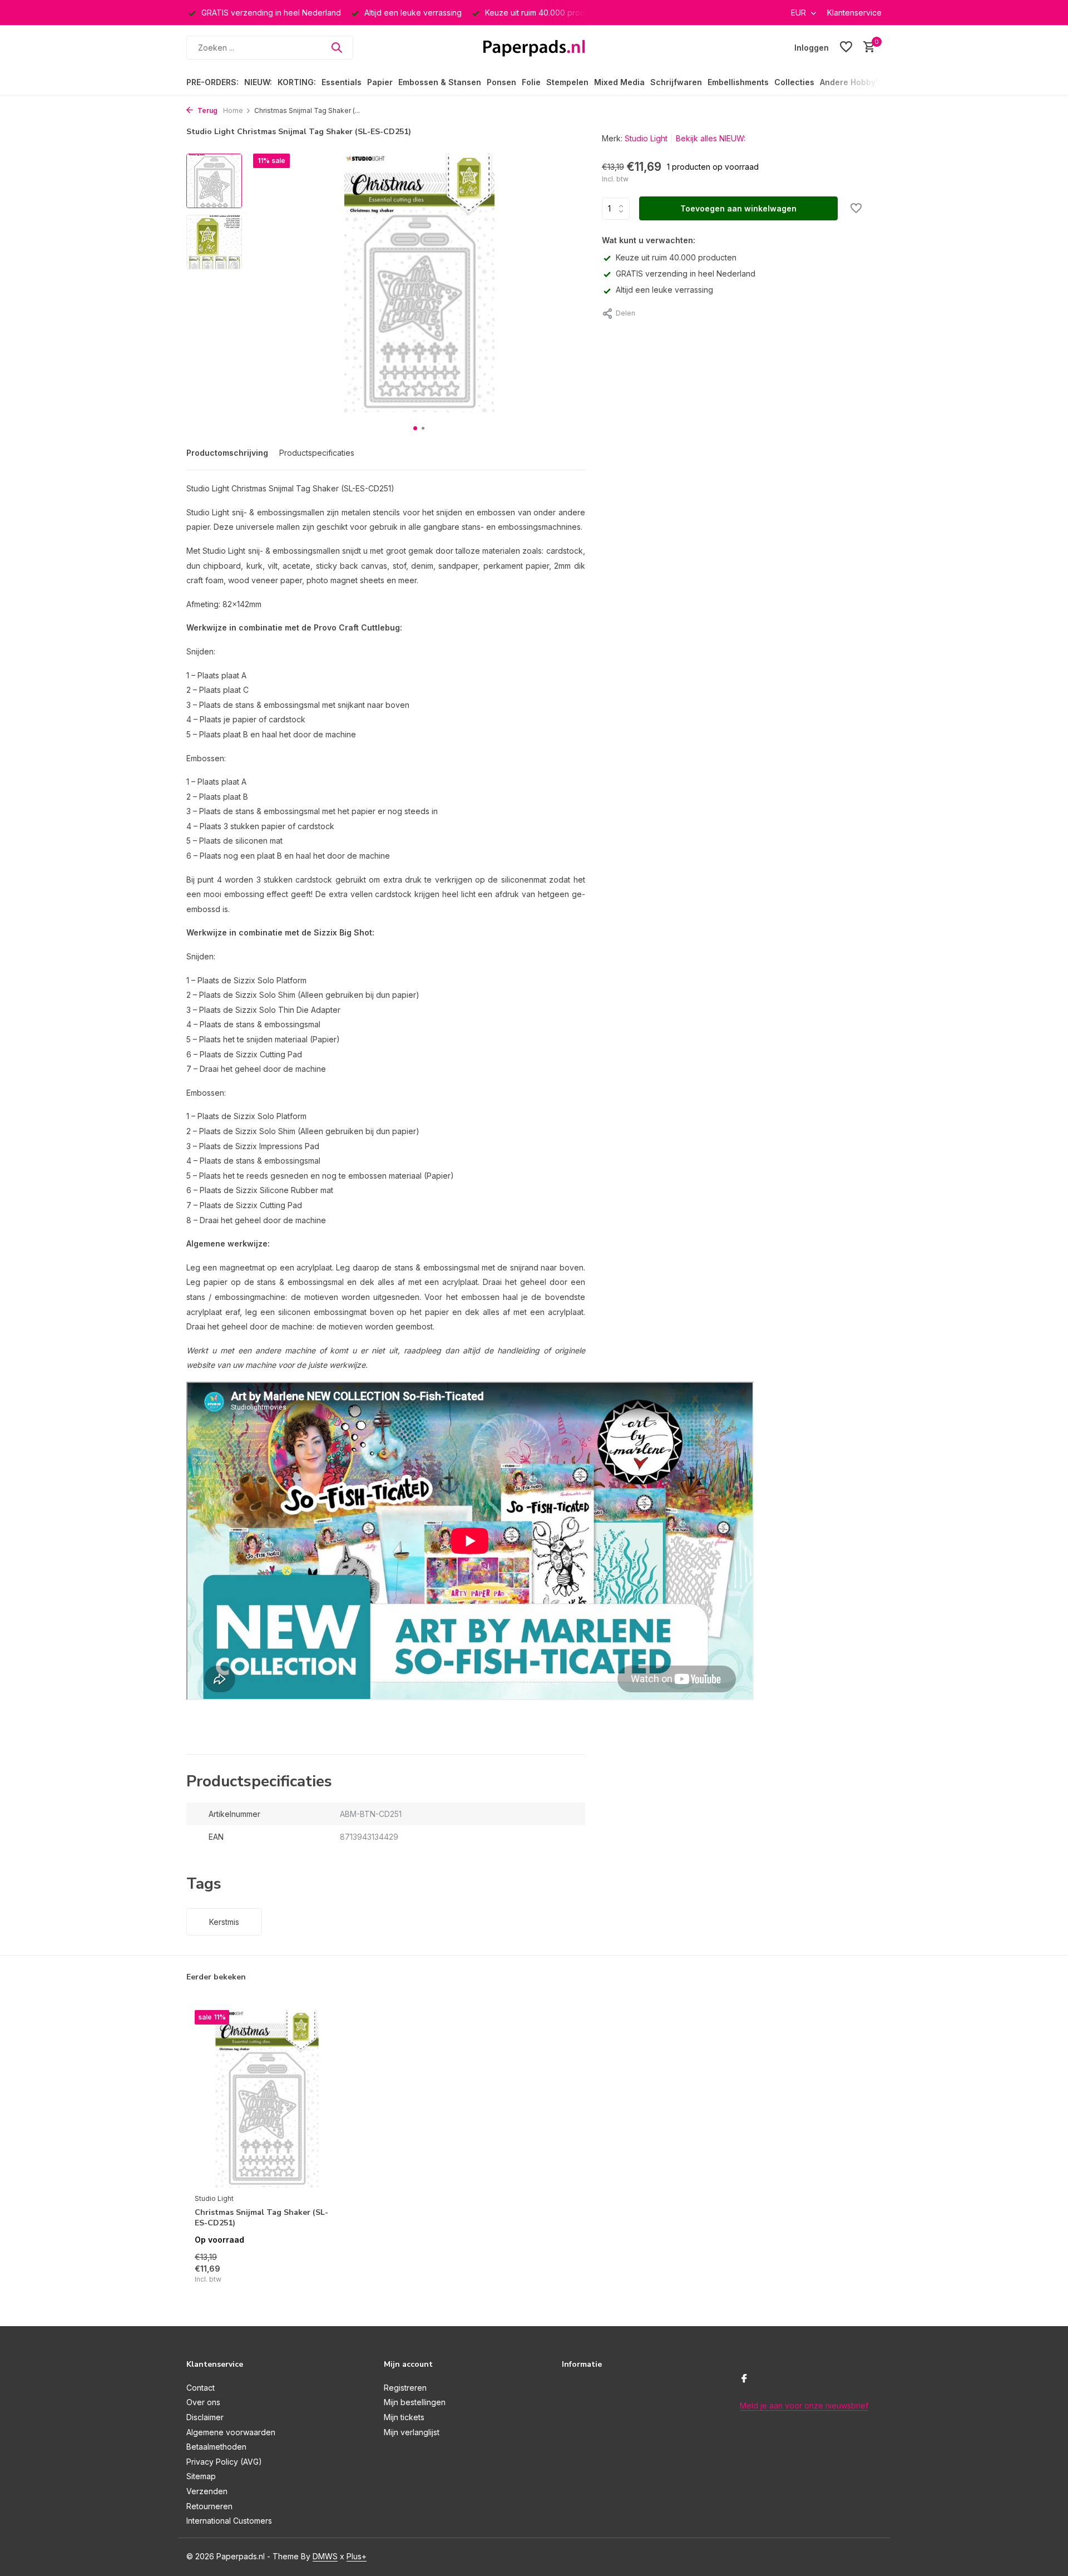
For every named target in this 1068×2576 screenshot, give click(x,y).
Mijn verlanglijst (412, 2432)
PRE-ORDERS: (212, 82)
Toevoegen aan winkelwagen (738, 208)
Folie (531, 82)
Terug (207, 110)
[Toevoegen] (320, 2272)
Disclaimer (205, 2417)
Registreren (405, 2388)
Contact (201, 2388)
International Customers (229, 2521)
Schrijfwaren (676, 82)
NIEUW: (258, 82)
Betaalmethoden (216, 2447)
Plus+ (357, 2556)
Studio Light (646, 138)
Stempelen (567, 82)
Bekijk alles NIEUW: (711, 138)
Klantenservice (854, 13)
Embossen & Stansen (440, 82)
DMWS (325, 2556)
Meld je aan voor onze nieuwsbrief (804, 2405)
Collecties (794, 82)
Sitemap (201, 2476)
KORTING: (297, 82)
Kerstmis (224, 1922)
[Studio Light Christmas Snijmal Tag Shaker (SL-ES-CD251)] (267, 2099)
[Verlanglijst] (846, 47)
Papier (380, 82)
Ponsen (501, 82)
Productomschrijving (227, 453)
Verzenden (207, 2491)
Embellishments (738, 82)
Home (233, 110)
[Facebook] (744, 2379)
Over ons (203, 2402)
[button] (415, 428)
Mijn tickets (404, 2417)
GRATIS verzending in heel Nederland (686, 274)
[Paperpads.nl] (534, 47)
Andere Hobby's (851, 82)
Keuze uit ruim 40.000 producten (676, 257)
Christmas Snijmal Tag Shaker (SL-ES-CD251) (261, 2218)
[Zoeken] (337, 47)
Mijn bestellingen (415, 2402)
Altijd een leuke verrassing (664, 290)
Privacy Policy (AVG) (224, 2462)
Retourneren (209, 2506)
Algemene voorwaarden (231, 2432)
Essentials (342, 82)
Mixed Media (619, 82)
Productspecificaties (317, 453)
